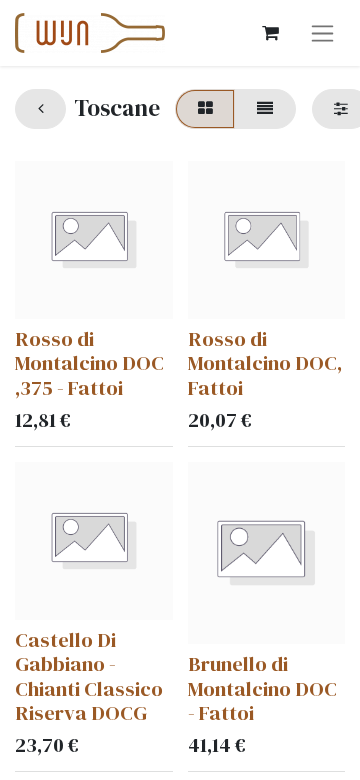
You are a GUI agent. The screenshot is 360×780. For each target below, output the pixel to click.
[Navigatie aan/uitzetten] (322, 33)
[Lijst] (264, 109)
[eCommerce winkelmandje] (270, 33)
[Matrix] (205, 109)
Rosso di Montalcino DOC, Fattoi (265, 363)
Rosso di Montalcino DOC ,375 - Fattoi (89, 363)
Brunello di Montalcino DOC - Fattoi (262, 688)
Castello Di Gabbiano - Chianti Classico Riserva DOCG (89, 676)
